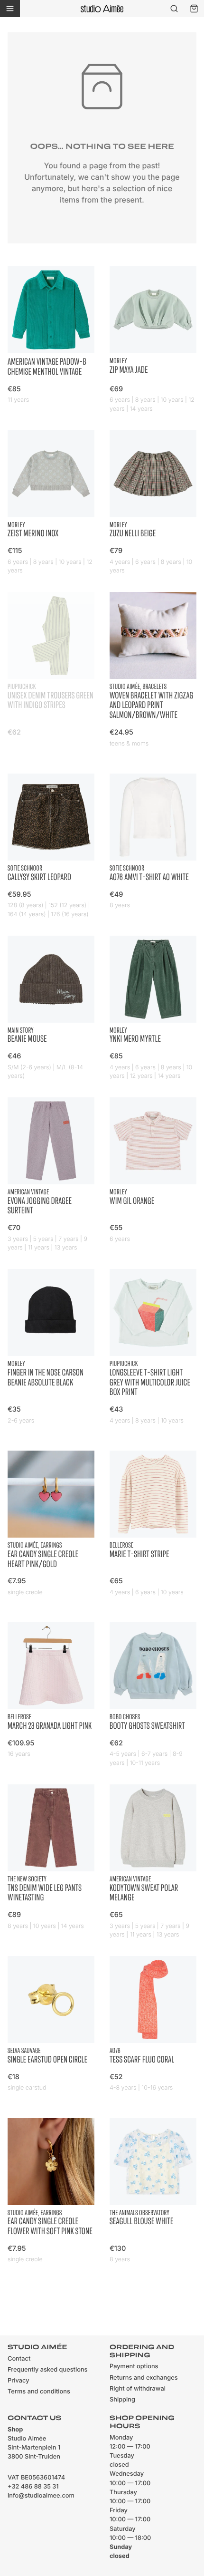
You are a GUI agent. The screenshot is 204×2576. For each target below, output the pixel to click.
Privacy (19, 2381)
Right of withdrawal (138, 2389)
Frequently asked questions (47, 2370)
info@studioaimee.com (41, 2496)
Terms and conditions (39, 2392)
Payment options (134, 2367)
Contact (19, 2359)
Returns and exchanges (144, 2378)
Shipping (122, 2400)
